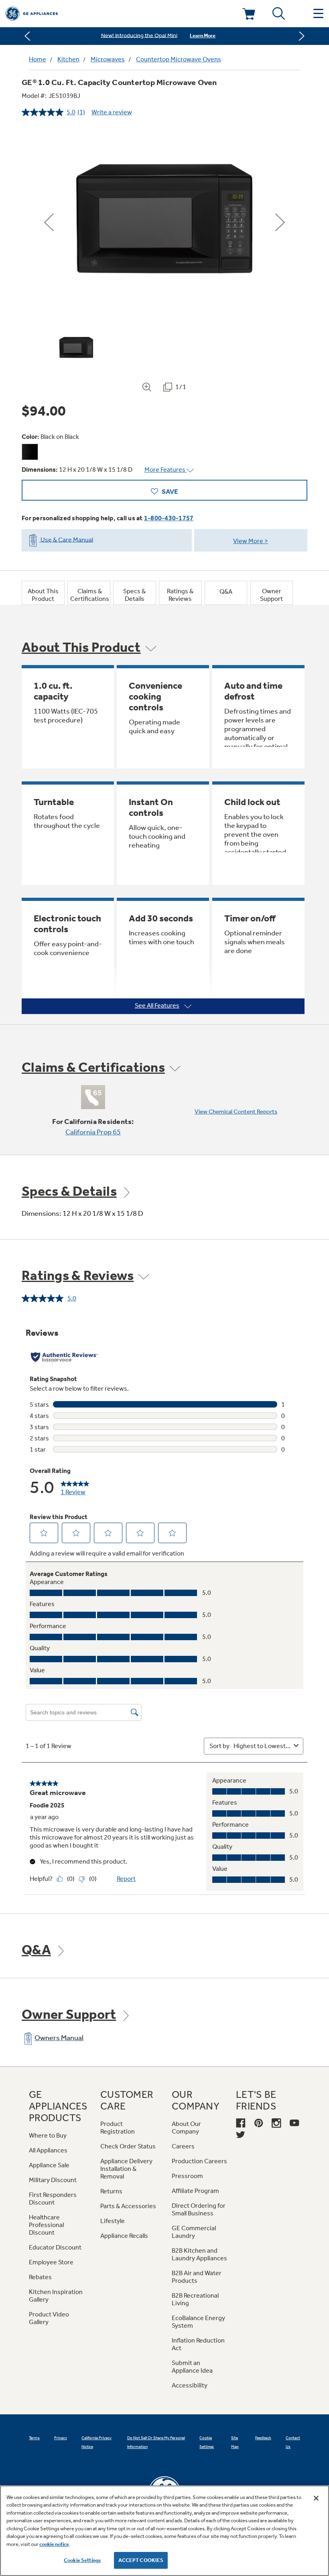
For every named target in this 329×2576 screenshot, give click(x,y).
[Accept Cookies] (316, 2498)
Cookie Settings (82, 2560)
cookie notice (54, 2544)
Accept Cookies (141, 2560)
